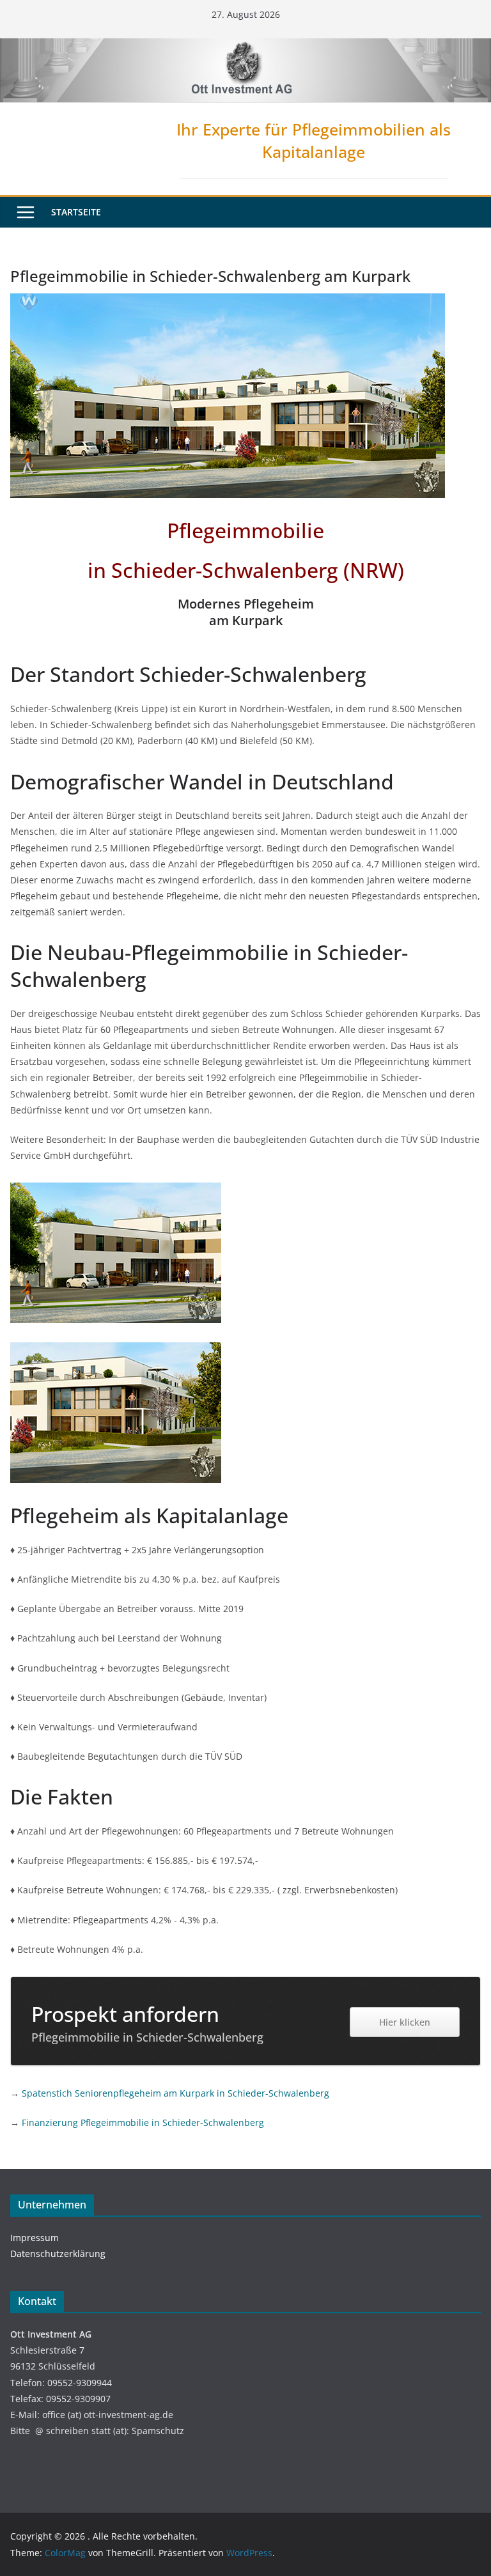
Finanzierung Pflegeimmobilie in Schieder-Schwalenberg (143, 2122)
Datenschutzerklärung (58, 2254)
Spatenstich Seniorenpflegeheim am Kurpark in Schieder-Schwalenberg (175, 2093)
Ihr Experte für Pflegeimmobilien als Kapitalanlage (314, 140)
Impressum (35, 2238)
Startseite (76, 212)
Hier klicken (405, 2022)
